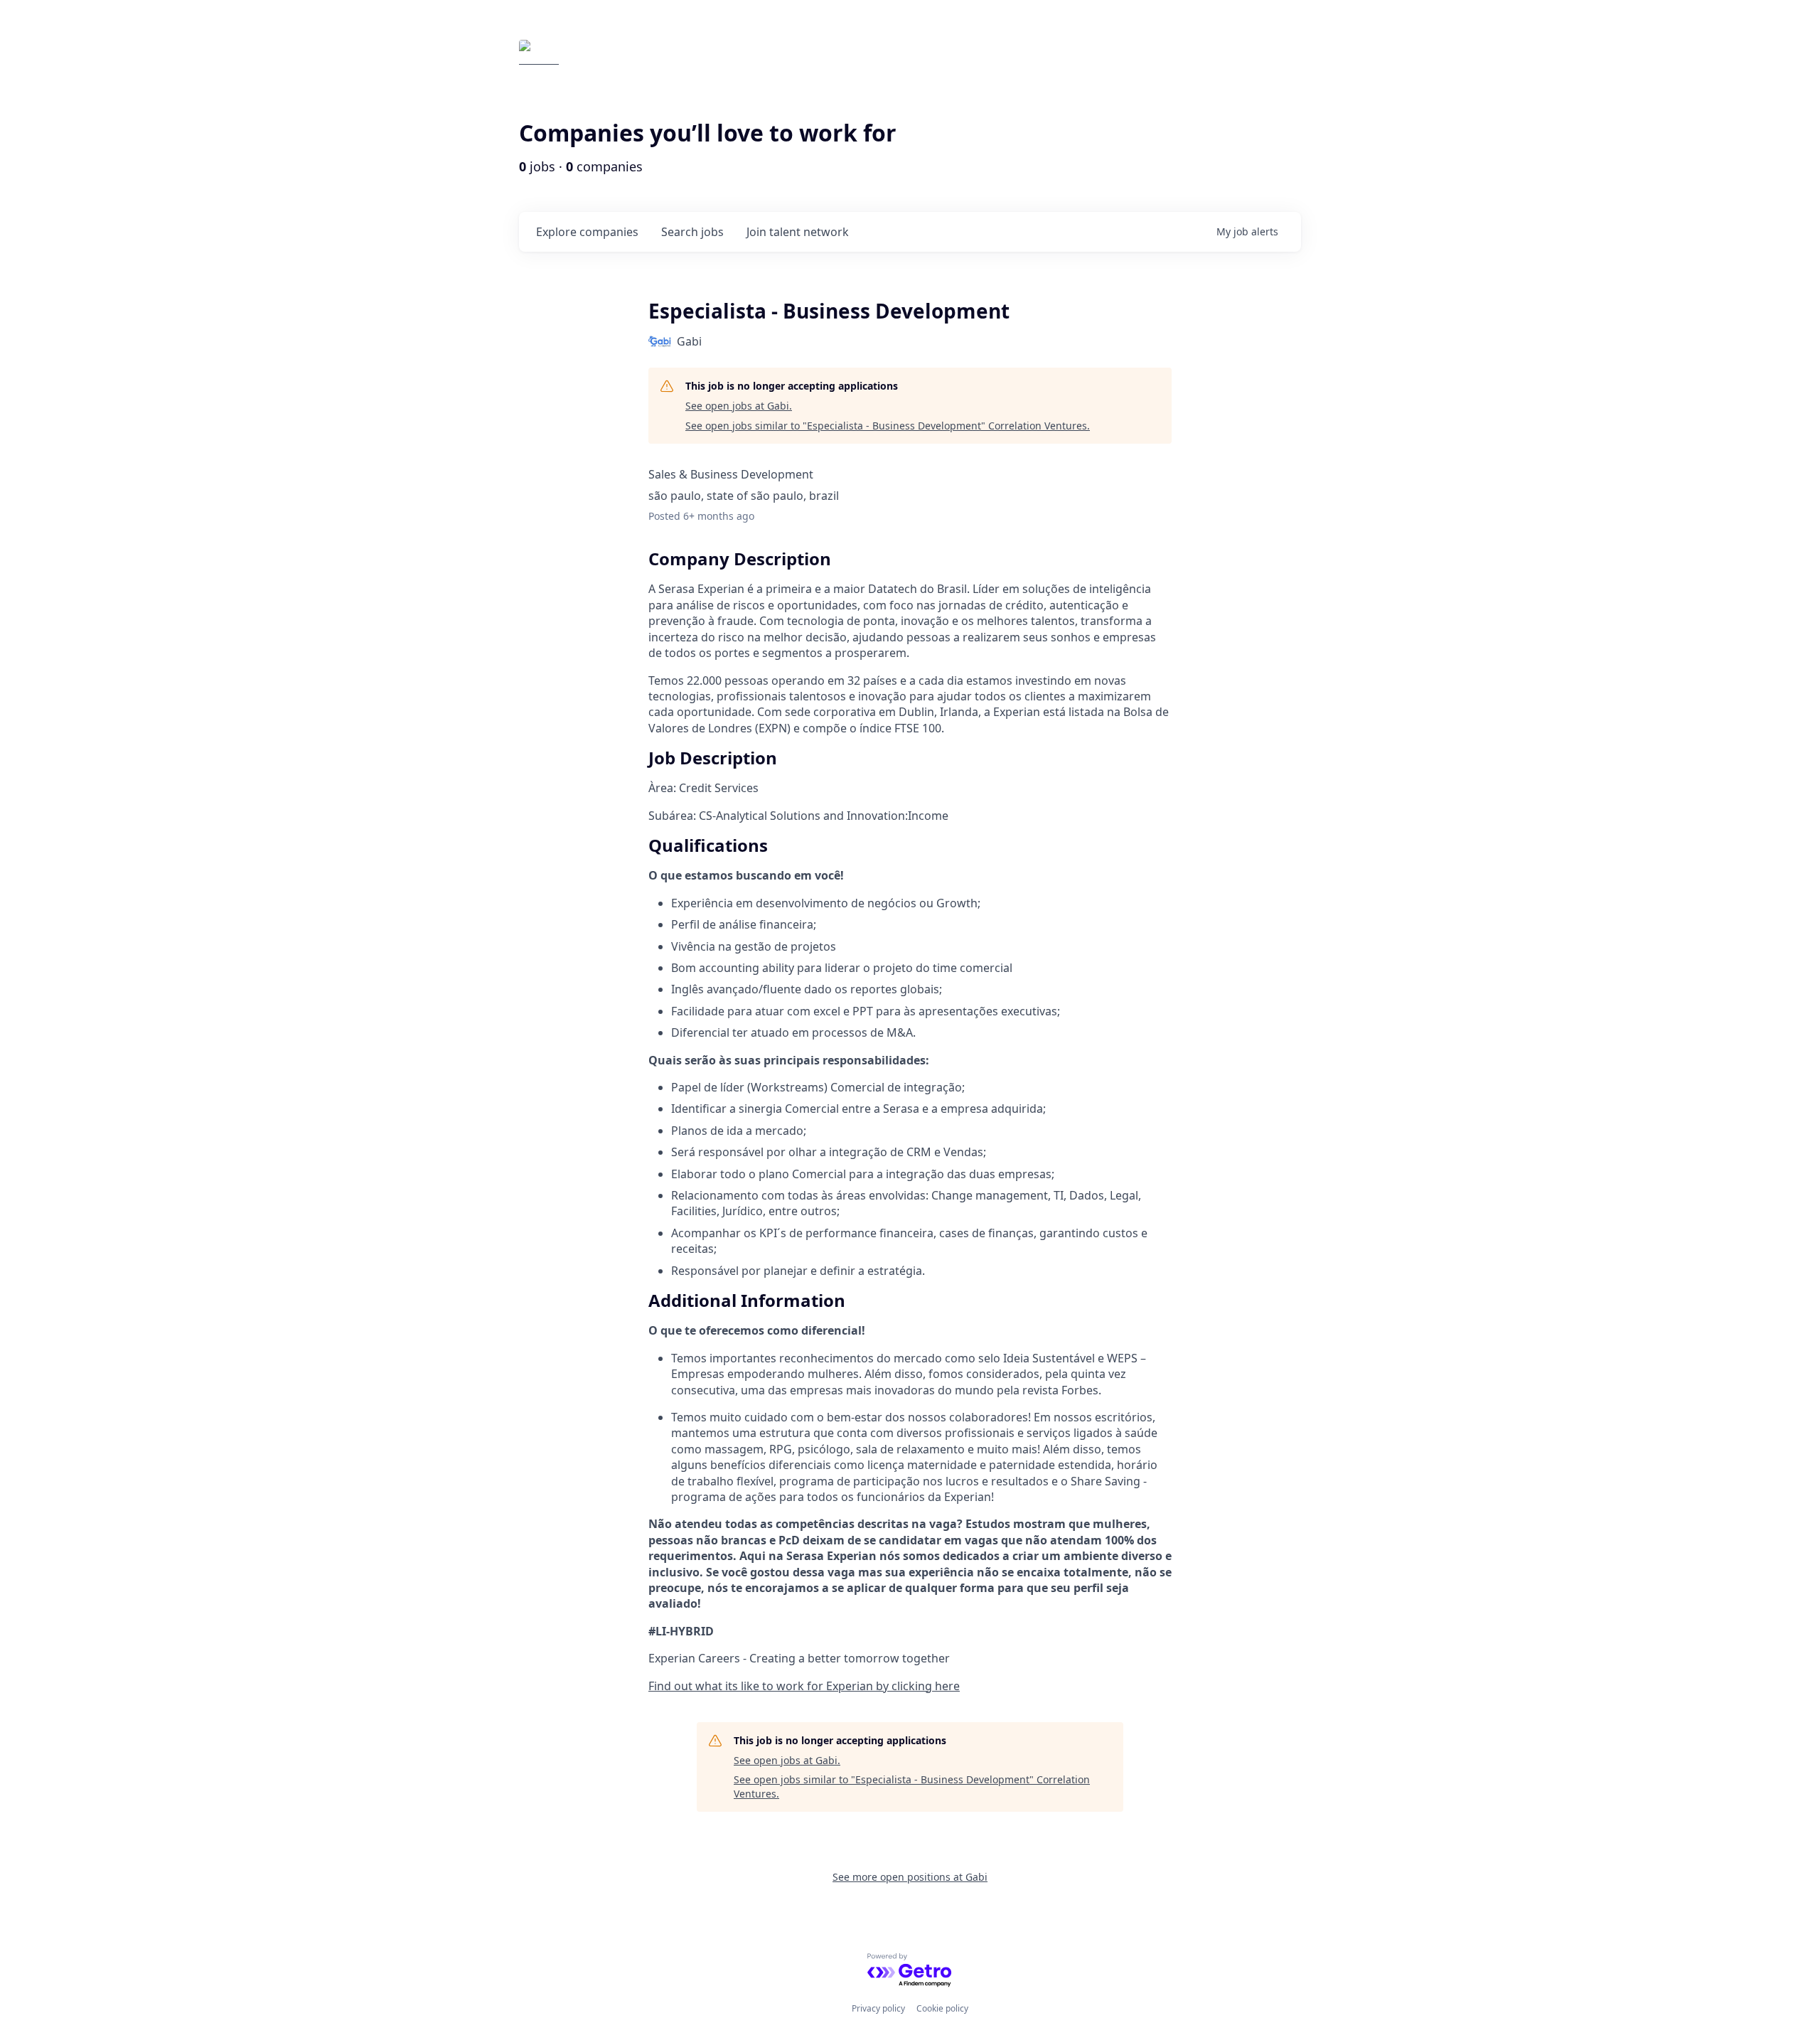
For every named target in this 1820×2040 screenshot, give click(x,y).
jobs (692, 232)
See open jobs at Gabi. (739, 406)
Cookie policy (942, 2008)
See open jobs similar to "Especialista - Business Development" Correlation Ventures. (888, 426)
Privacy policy (878, 2008)
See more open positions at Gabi (910, 1877)
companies (587, 232)
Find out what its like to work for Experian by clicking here (804, 1686)
